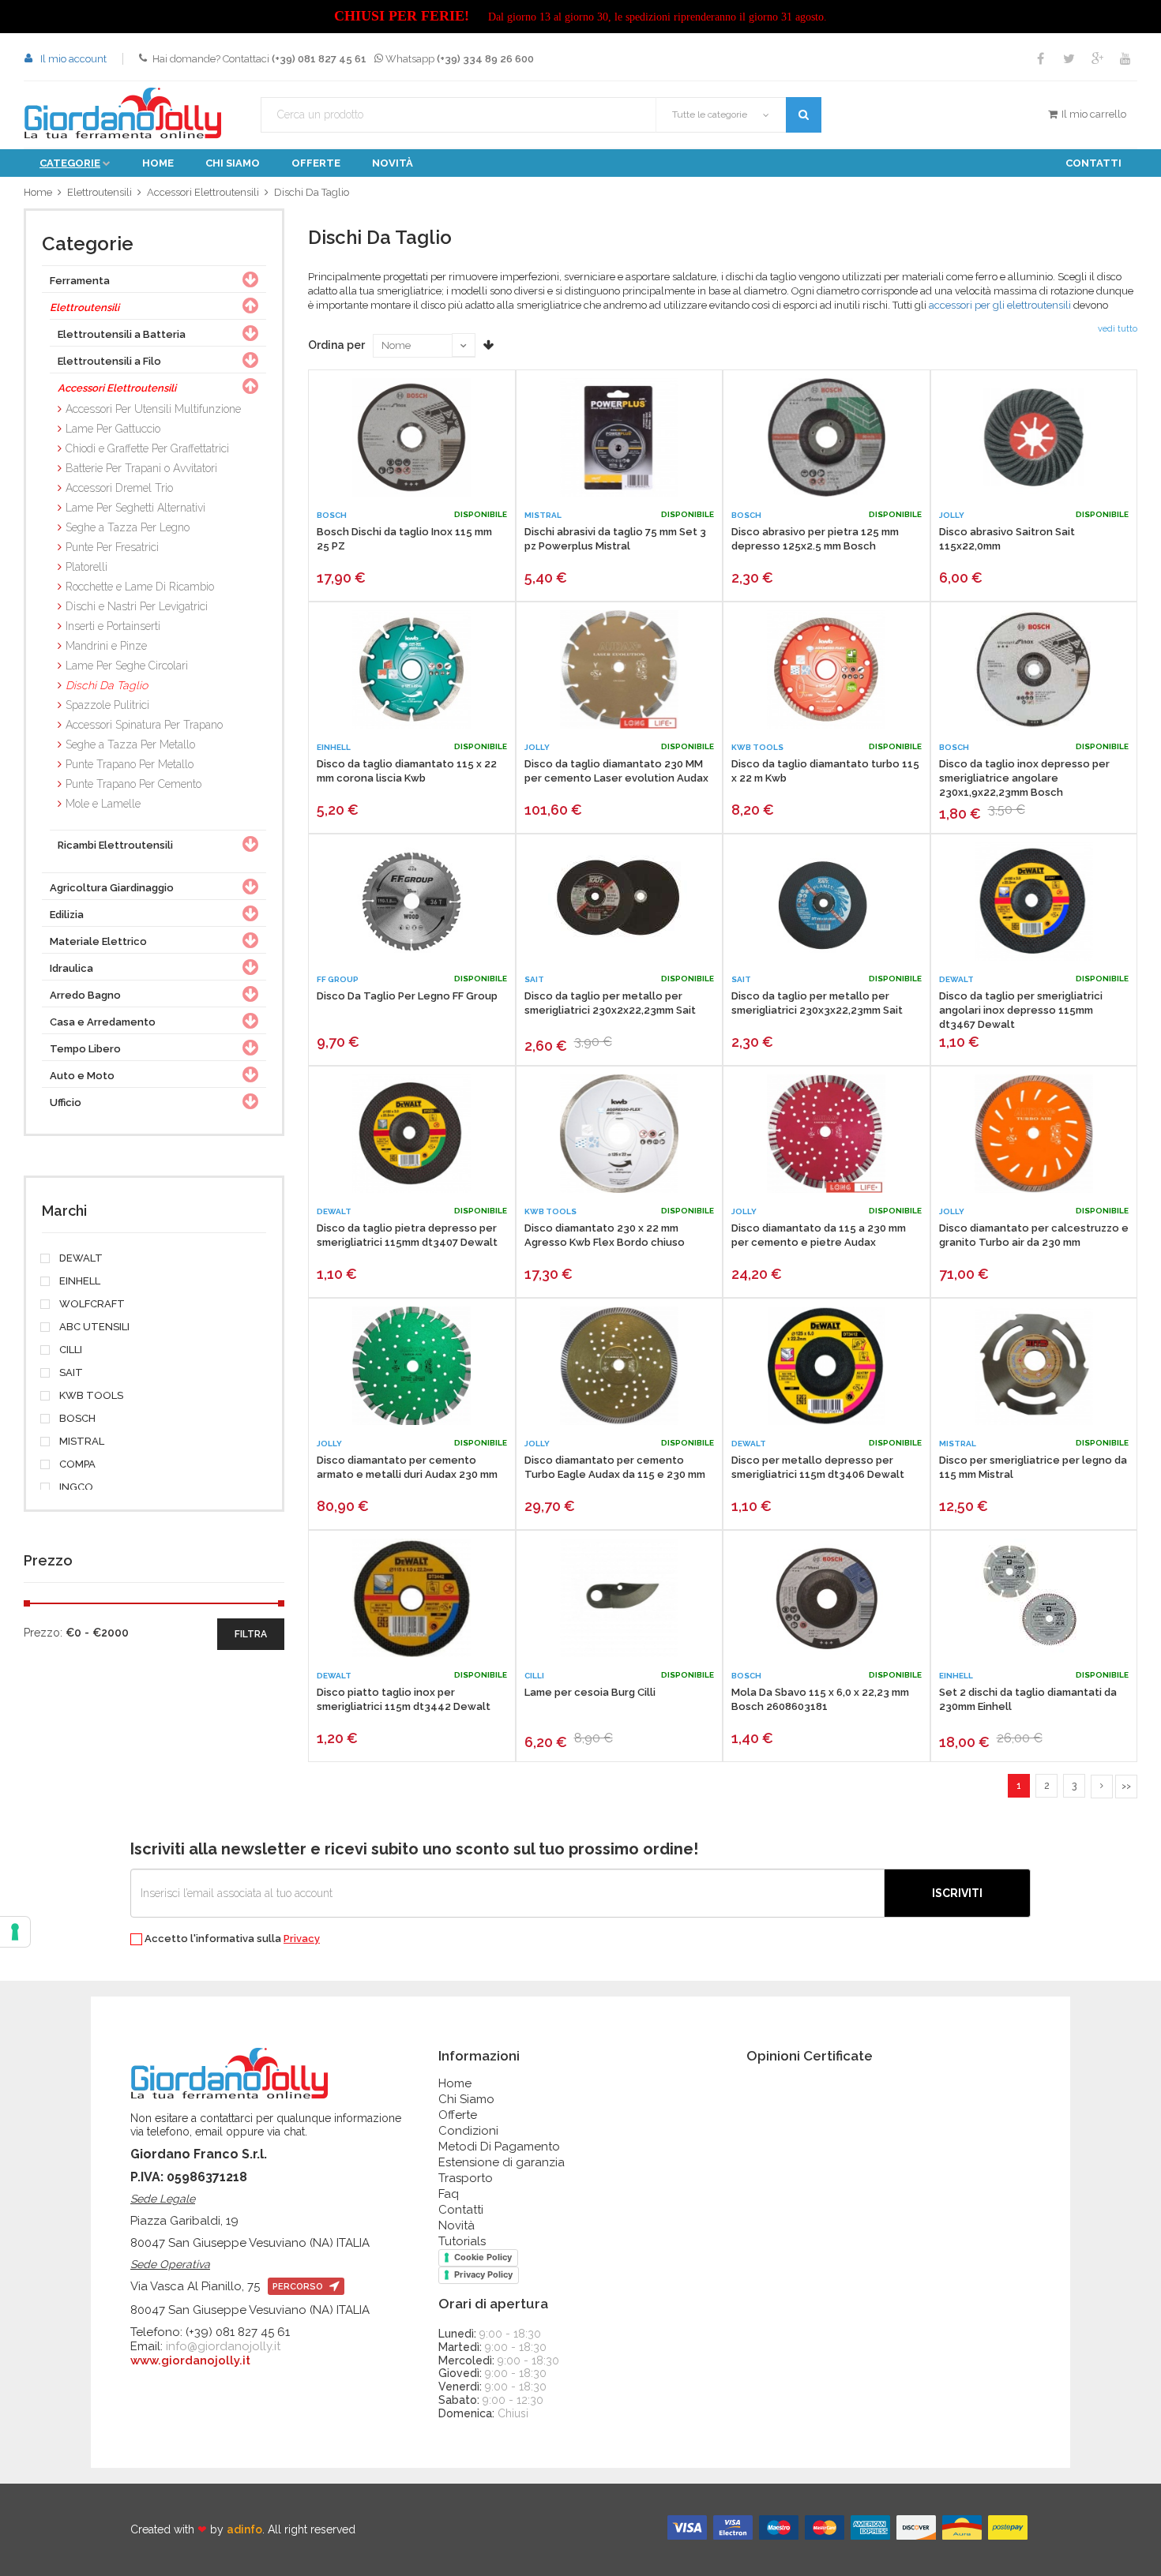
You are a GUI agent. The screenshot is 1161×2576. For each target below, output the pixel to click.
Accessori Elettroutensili (203, 192)
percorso (299, 2287)
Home (158, 163)
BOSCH (76, 1419)
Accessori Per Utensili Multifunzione (153, 409)
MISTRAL (81, 1442)
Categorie (70, 163)
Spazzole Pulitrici (107, 705)
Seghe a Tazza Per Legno (128, 527)
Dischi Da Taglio (312, 192)
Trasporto (466, 2178)
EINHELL (79, 1281)
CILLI (70, 1350)
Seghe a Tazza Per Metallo (130, 744)
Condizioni (468, 2131)
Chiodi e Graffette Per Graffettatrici (147, 448)
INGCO (75, 1487)
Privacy (302, 1939)
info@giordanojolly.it (223, 2346)
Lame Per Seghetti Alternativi (135, 508)
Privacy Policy (483, 2274)
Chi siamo (233, 163)
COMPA (76, 1464)
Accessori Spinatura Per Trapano (144, 725)
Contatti (1093, 163)
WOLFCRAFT (91, 1304)
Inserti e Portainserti (113, 626)
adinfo (244, 2529)
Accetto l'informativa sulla (231, 1939)
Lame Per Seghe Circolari (127, 666)
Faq (449, 2194)
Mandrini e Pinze (106, 646)
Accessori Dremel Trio (119, 488)
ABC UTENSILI (93, 1327)
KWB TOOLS (90, 1396)
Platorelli (86, 567)
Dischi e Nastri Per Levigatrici (137, 606)
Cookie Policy (483, 2257)
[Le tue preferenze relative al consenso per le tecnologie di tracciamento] (15, 1932)
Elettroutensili (100, 192)
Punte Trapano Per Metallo (130, 764)
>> (1126, 1786)
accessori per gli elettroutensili (1000, 305)
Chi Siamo (466, 2099)
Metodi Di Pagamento (499, 2147)
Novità (393, 163)
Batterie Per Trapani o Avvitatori (141, 468)
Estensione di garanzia (502, 2162)
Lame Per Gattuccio (113, 429)
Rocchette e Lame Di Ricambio (140, 587)
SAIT (70, 1373)
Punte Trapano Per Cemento (133, 784)
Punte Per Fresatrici (112, 547)
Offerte (316, 163)
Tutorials (462, 2241)
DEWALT (80, 1258)
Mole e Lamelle (103, 804)
